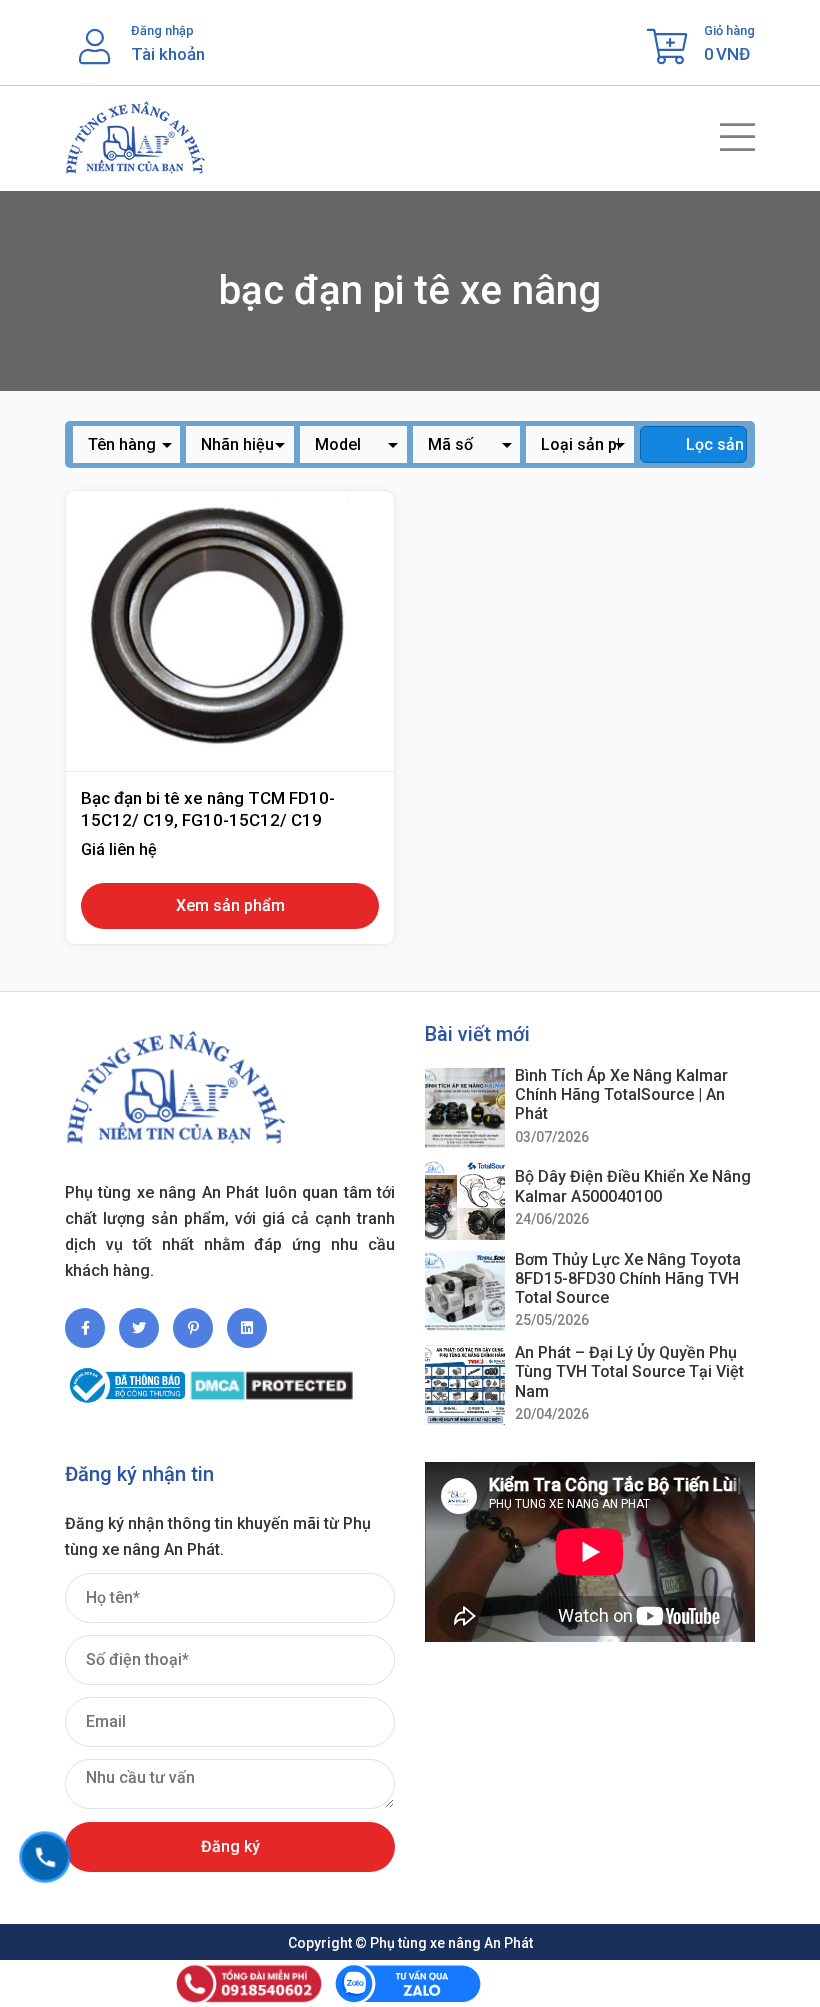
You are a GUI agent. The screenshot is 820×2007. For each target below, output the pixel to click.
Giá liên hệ (119, 849)
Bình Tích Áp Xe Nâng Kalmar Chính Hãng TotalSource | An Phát (621, 1094)
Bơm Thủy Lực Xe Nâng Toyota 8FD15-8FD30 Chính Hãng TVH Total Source (628, 1278)
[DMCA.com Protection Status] (271, 1377)
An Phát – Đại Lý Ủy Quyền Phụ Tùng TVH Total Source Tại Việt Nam (629, 1371)
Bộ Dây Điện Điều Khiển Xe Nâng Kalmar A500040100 (633, 1186)
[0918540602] (45, 1857)
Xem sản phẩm (230, 905)
